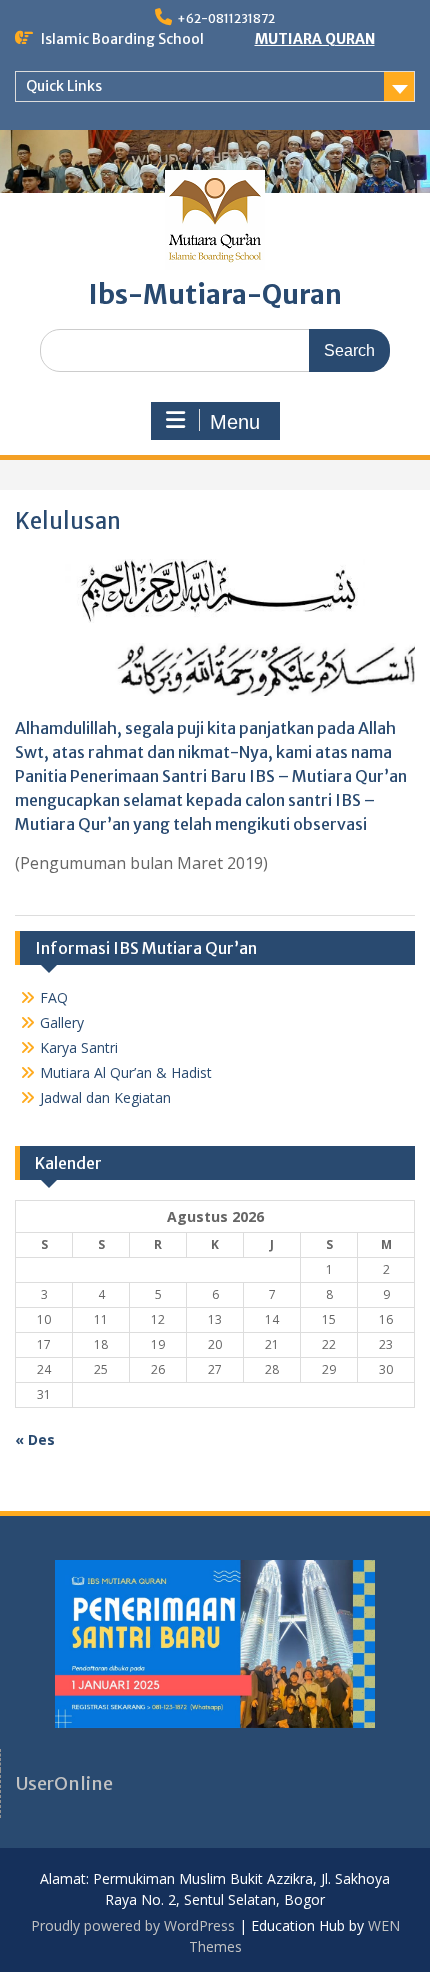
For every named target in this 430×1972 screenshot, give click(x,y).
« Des (35, 1439)
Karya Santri (79, 1047)
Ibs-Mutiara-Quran (215, 294)
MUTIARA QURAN (315, 39)
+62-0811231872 (226, 18)
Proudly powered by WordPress (133, 1925)
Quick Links (64, 86)
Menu (235, 422)
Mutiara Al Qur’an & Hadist (126, 1072)
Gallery (62, 1022)
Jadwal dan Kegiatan (105, 1097)
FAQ (54, 997)
